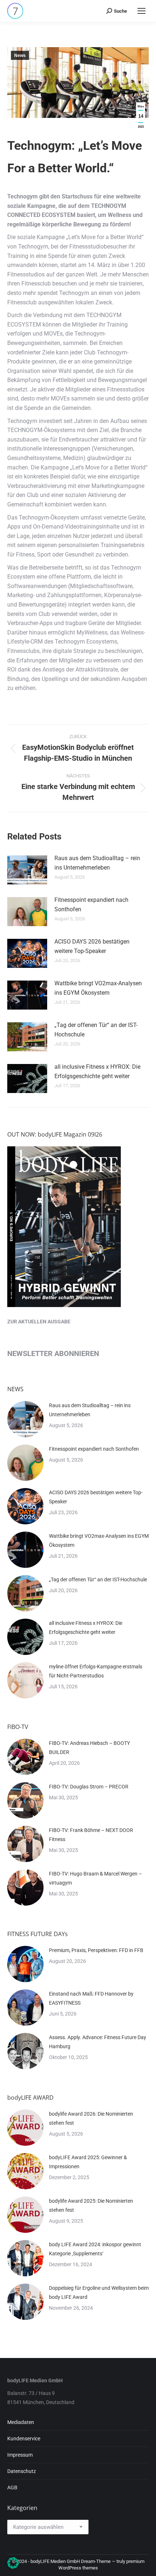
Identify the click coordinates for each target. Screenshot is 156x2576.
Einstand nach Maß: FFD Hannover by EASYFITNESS (91, 1998)
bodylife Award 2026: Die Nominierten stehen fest (91, 2118)
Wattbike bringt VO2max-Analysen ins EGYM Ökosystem (98, 988)
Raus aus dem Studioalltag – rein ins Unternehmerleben (97, 863)
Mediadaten (21, 2422)
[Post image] (27, 870)
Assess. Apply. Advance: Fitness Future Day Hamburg (98, 2042)
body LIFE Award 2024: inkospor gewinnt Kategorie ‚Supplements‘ (95, 2249)
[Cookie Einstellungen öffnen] (13, 2567)
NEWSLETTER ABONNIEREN (53, 1353)
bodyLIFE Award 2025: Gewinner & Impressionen (88, 2162)
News (20, 56)
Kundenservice (24, 2439)
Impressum (20, 2455)
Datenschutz (22, 2471)
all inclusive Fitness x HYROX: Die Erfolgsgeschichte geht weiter (97, 1071)
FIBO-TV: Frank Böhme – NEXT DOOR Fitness (91, 1835)
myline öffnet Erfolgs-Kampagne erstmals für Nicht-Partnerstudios (96, 1671)
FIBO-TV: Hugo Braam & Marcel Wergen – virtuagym (95, 1878)
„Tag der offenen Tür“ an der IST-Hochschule (96, 1030)
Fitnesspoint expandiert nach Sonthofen (91, 905)
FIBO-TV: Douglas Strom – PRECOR (89, 1787)
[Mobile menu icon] (141, 11)
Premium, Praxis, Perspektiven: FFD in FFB (96, 1950)
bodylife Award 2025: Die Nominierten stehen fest (91, 2205)
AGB (12, 2487)
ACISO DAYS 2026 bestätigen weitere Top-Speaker (92, 946)
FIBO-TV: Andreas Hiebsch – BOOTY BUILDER (89, 1748)
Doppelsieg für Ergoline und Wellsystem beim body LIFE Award (99, 2292)
